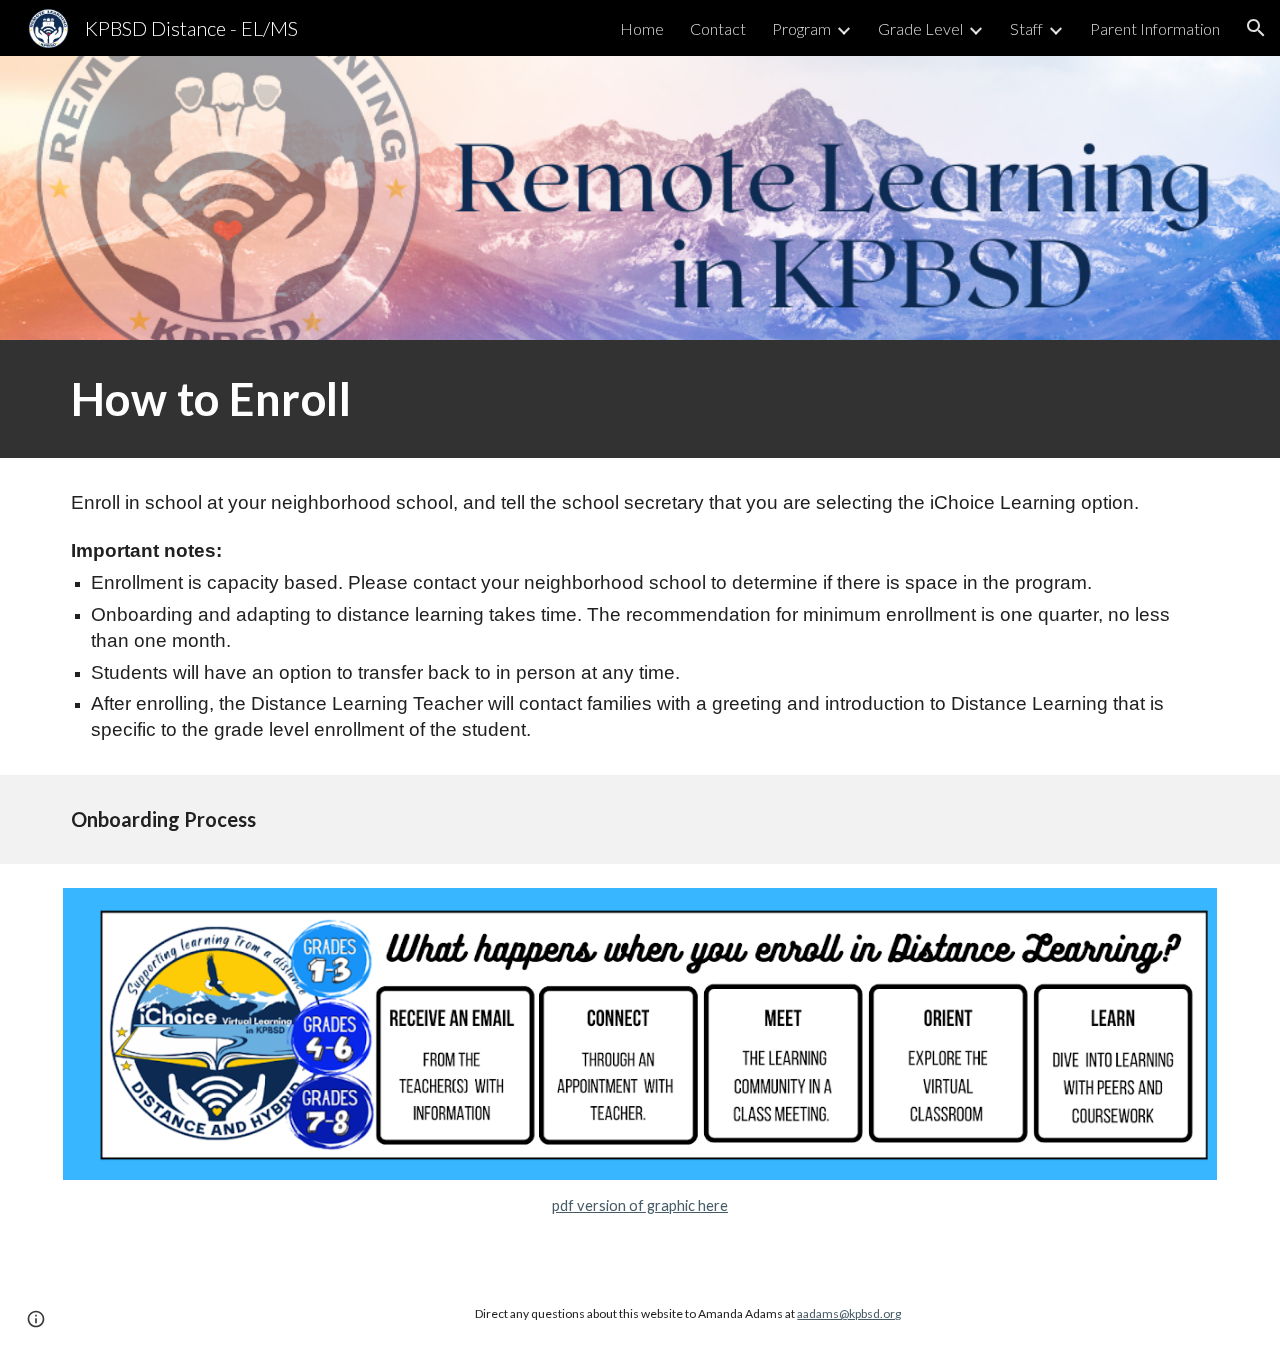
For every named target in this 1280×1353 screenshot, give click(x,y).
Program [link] (801, 28)
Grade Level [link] (920, 28)
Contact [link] (718, 28)
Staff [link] (1026, 28)
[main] (640, 399)
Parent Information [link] (1155, 28)
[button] (1256, 28)
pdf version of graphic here (640, 1205)
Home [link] (642, 28)
